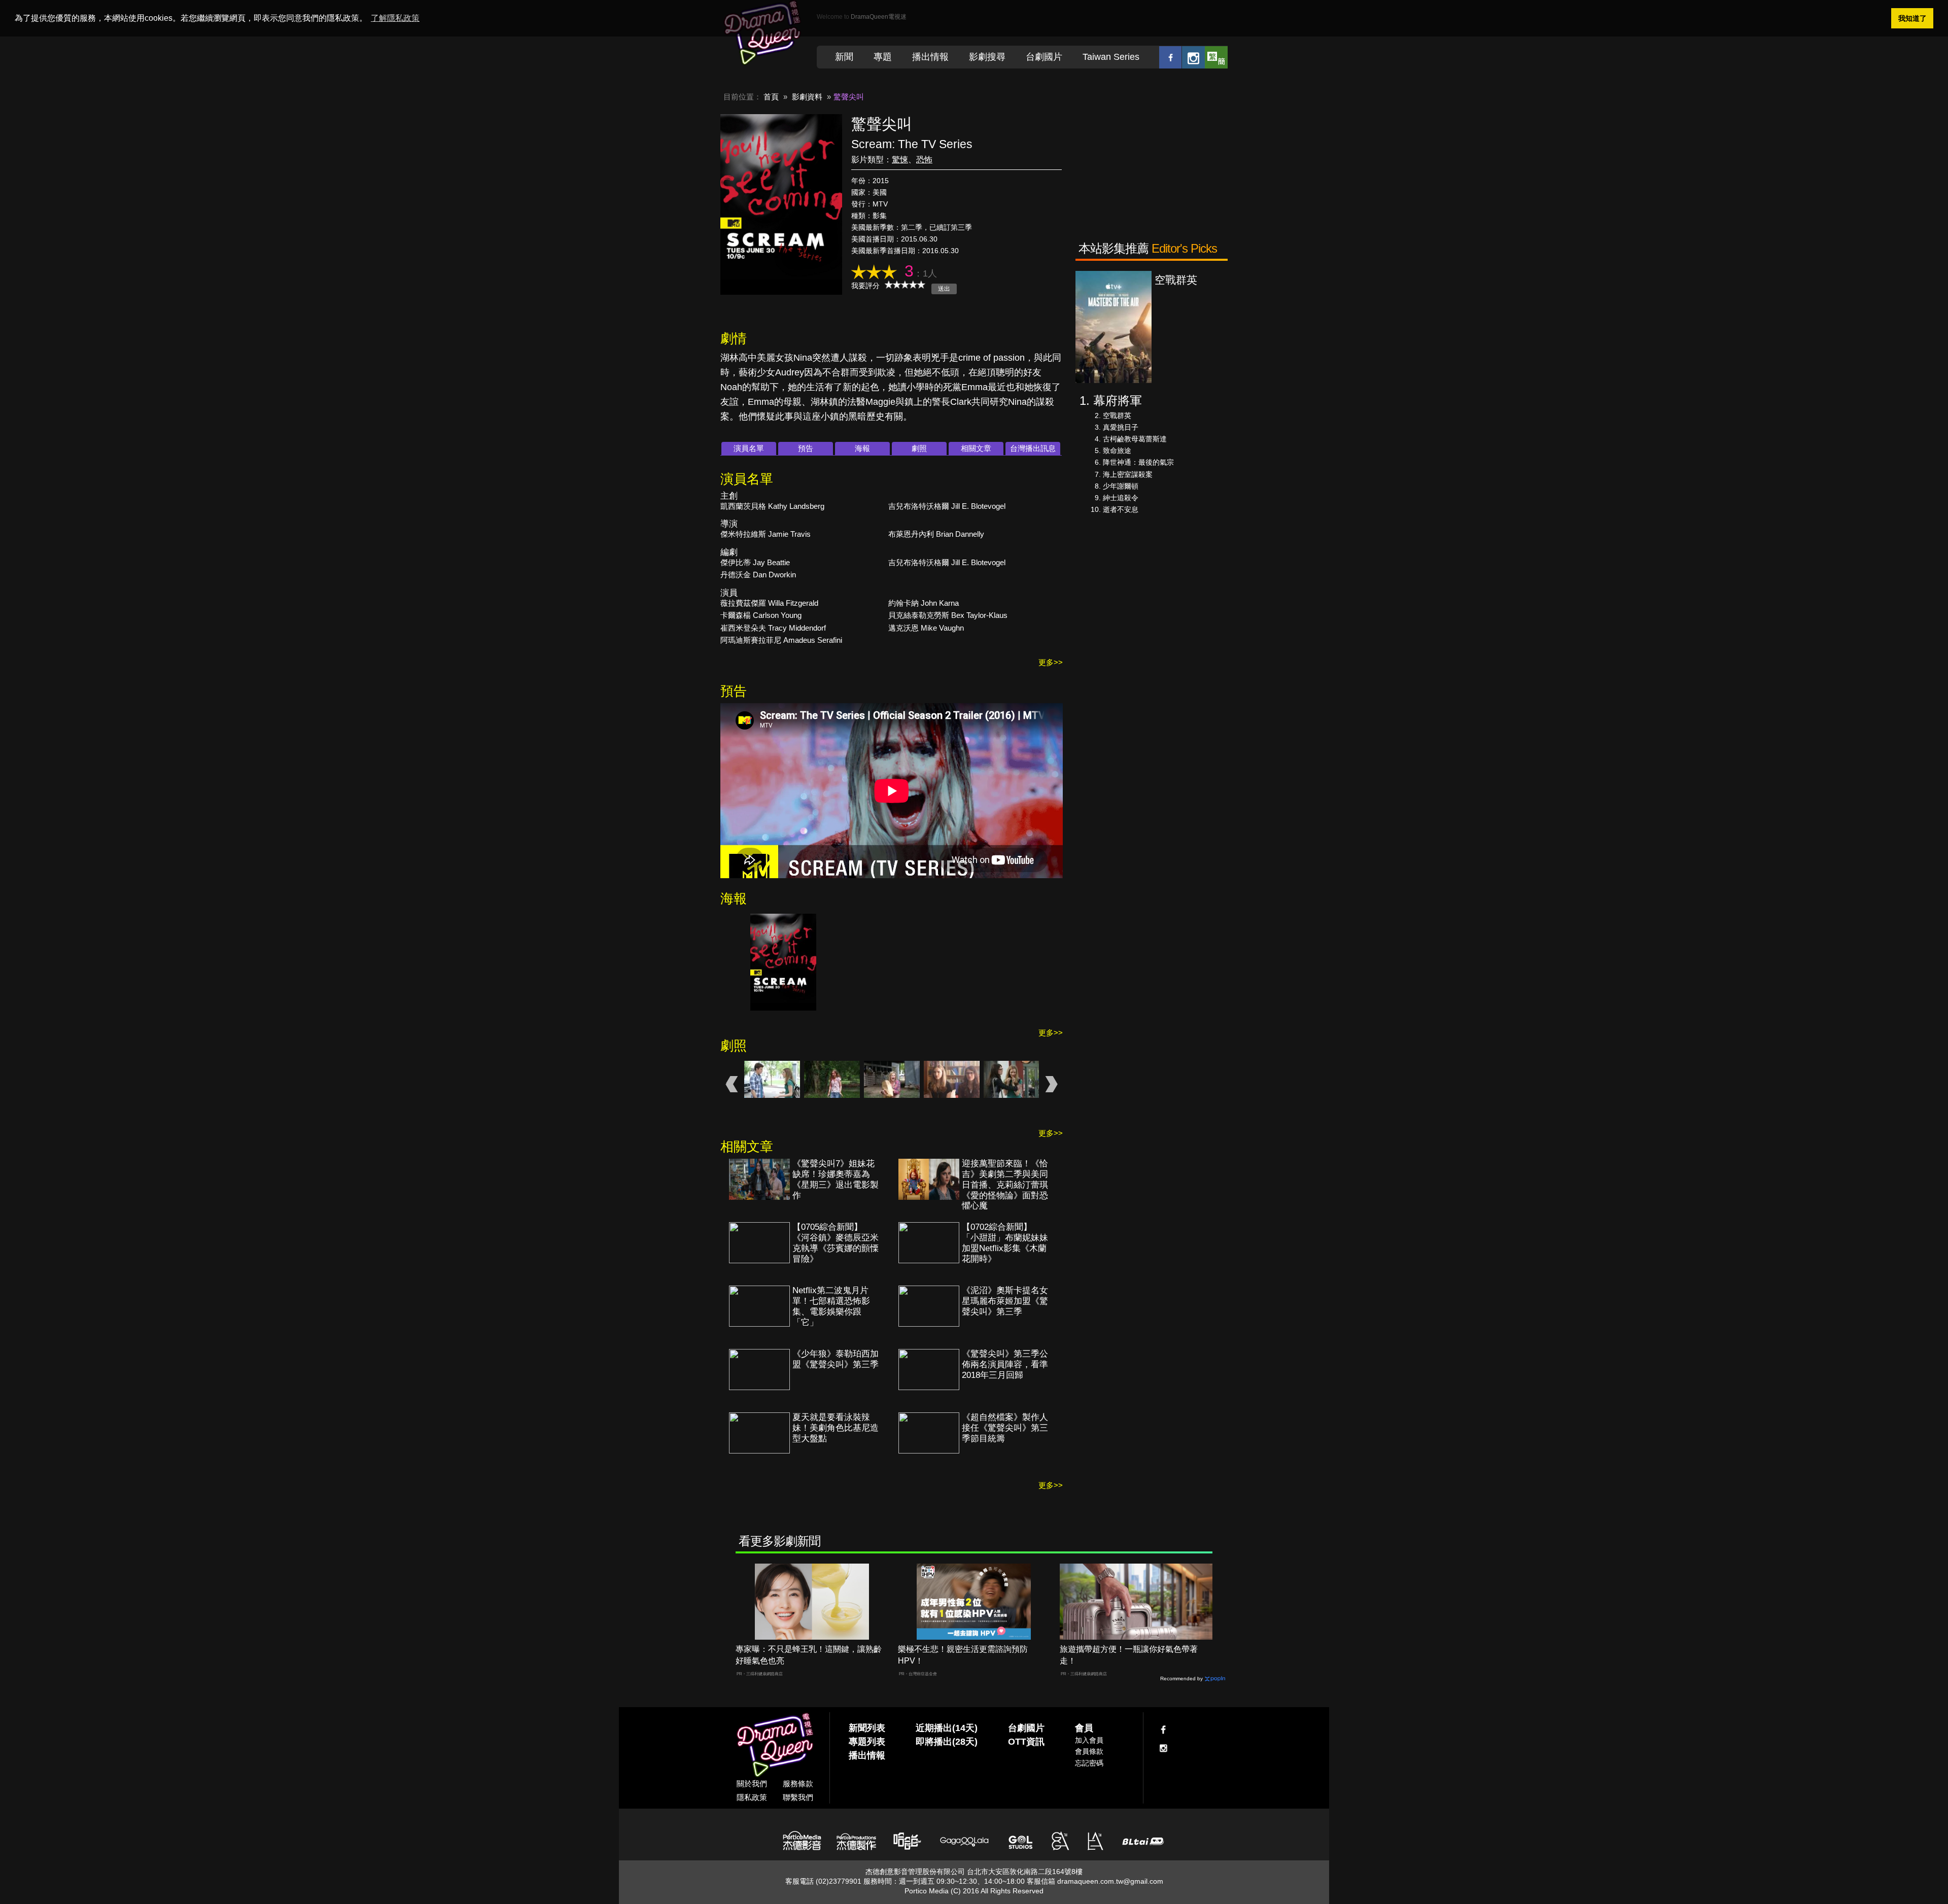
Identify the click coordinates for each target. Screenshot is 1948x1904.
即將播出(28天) (947, 1742)
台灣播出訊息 (1033, 448)
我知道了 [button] (1912, 18)
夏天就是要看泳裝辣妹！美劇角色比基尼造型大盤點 (836, 1428)
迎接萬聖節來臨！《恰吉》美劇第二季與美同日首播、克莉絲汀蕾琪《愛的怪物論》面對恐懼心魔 (1005, 1185)
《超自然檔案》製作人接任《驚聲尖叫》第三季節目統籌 (1005, 1428)
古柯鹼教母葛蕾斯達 (1135, 439)
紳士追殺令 (1121, 498)
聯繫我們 (798, 1797)
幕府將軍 (1118, 401)
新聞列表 (867, 1728)
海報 (862, 448)
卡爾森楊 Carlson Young (761, 615)
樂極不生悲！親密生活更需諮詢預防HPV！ (963, 1655)
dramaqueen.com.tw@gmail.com (1110, 1881)
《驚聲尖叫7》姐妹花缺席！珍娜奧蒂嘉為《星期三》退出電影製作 (836, 1180)
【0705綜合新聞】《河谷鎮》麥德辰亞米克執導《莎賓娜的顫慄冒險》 (836, 1243)
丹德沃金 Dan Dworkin (758, 575)
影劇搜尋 (987, 57)
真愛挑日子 (1121, 427)
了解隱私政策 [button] (395, 18)
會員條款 (1089, 1751)
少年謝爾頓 (1121, 486)
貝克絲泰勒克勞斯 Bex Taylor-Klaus (948, 615)
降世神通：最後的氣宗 (1138, 462)
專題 (883, 57)
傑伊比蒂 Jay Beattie (755, 562)
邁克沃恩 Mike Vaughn (926, 628)
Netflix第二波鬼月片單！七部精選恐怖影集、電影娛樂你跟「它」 (831, 1306)
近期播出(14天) (947, 1728)
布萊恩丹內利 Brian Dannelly (936, 534)
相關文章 (976, 448)
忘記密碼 (1089, 1763)
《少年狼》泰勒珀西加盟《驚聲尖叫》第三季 (836, 1359)
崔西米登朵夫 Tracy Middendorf (773, 628)
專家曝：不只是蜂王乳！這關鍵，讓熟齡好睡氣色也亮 (809, 1655)
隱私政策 (752, 1797)
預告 (806, 448)
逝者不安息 (1121, 509)
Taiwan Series (1111, 57)
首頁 (771, 97)
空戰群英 (1117, 416)
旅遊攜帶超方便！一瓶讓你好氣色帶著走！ (1129, 1655)
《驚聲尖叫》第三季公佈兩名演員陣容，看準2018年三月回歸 (1005, 1364)
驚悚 (900, 160)
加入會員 (1089, 1740)
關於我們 (752, 1784)
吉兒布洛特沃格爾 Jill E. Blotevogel (947, 506)
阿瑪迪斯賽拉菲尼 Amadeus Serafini (781, 640)
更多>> (1051, 662)
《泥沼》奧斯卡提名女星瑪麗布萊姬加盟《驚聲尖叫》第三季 (1005, 1301)
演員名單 (749, 448)
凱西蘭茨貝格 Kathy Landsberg (772, 506)
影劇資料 (807, 97)
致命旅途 (1117, 451)
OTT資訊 (1026, 1742)
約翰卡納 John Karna (924, 603)
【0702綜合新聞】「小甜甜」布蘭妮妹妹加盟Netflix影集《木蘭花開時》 (1005, 1243)
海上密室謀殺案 (1128, 474)
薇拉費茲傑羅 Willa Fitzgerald (769, 603)
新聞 (844, 57)
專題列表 (867, 1742)
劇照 (919, 448)
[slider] (905, 285)
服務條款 (798, 1784)
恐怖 (924, 160)
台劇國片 (1044, 57)
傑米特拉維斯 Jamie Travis (766, 534)
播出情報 (930, 57)
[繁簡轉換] (1216, 57)
